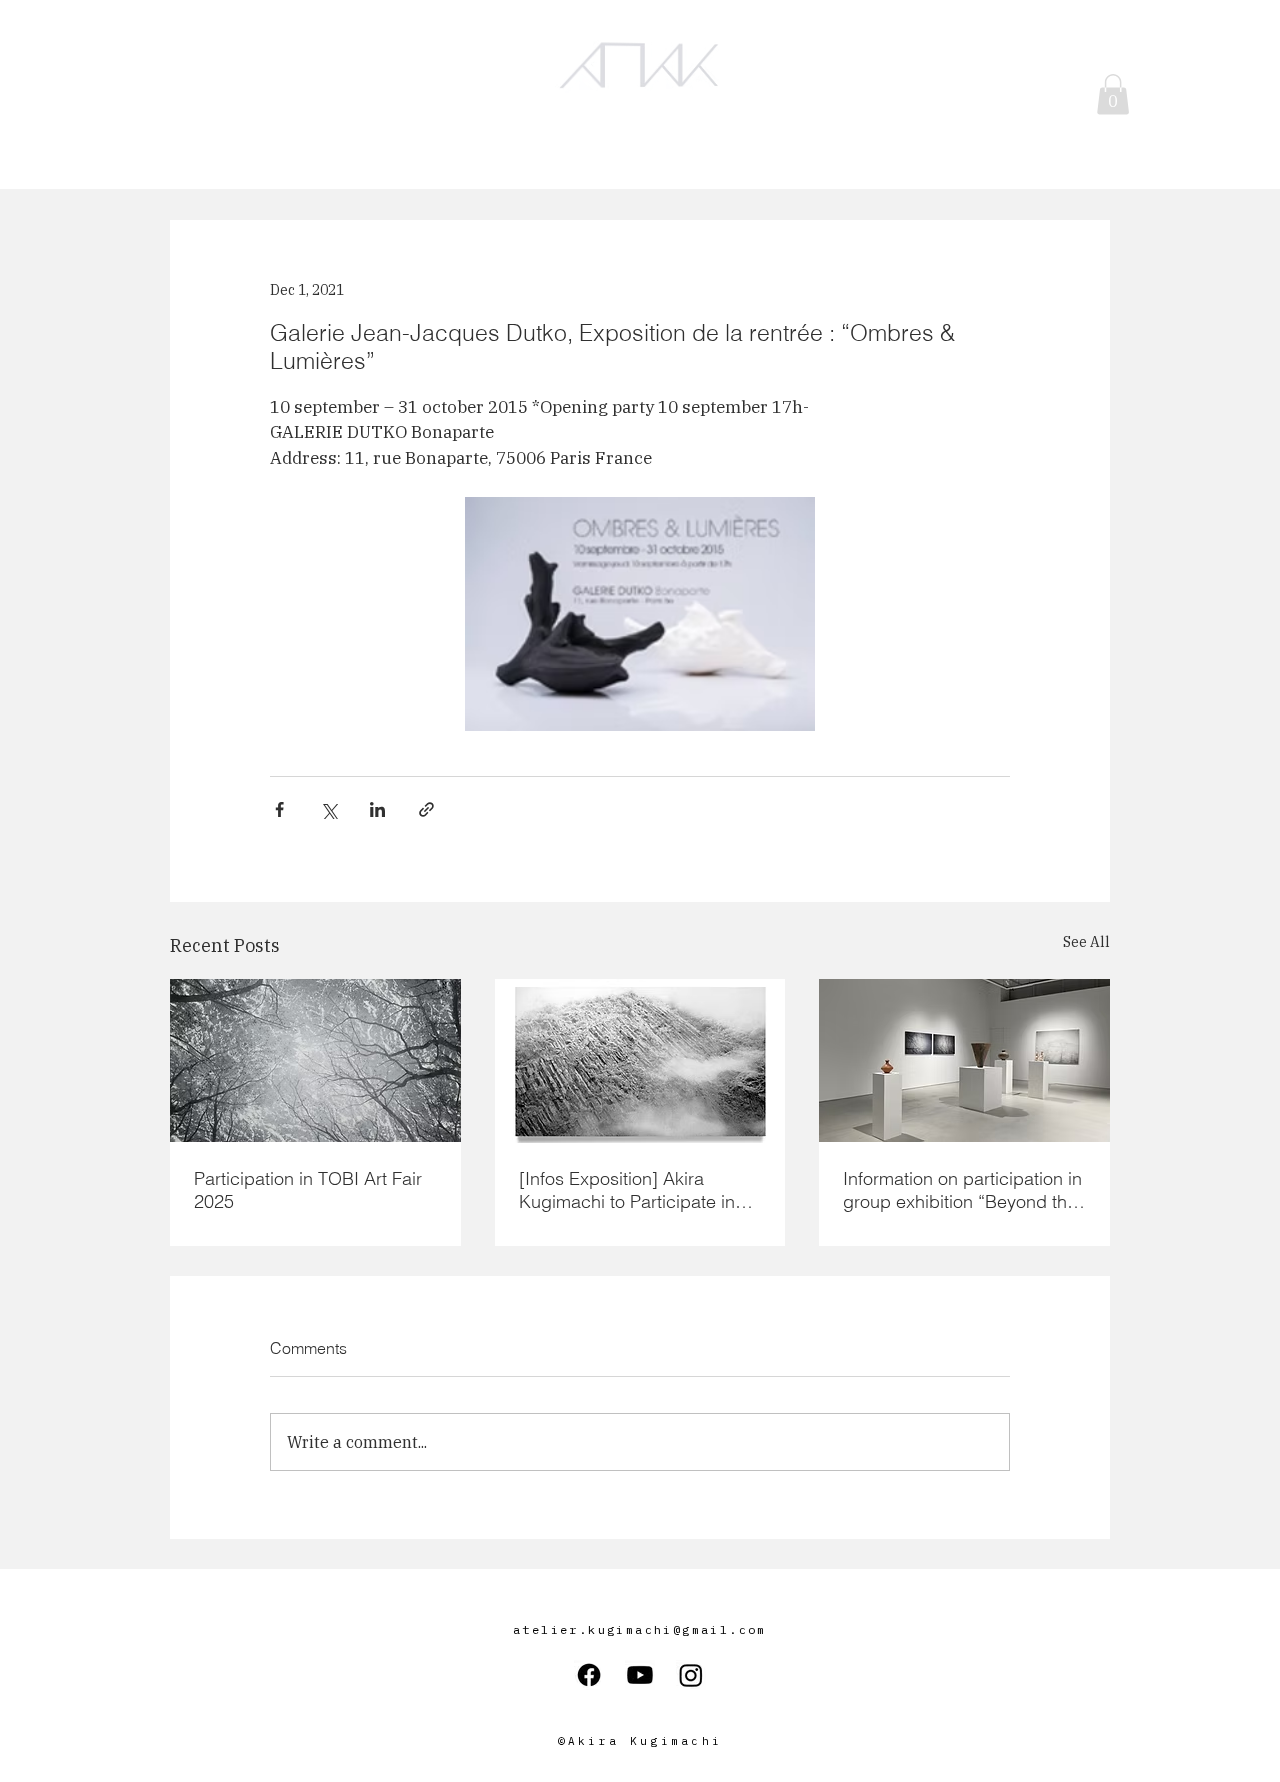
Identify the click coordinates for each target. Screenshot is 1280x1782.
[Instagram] (691, 1675)
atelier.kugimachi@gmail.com (640, 1629)
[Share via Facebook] (279, 809)
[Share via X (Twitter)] (328, 809)
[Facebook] (589, 1675)
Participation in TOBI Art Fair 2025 (308, 1190)
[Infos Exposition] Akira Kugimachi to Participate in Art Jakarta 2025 (627, 1190)
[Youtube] (640, 1675)
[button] (1113, 94)
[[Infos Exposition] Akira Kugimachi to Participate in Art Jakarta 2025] (640, 1061)
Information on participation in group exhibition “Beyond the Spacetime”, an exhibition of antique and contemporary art (962, 1190)
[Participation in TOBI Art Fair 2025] (315, 1060)
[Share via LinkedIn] (377, 809)
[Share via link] (426, 809)
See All (1086, 942)
